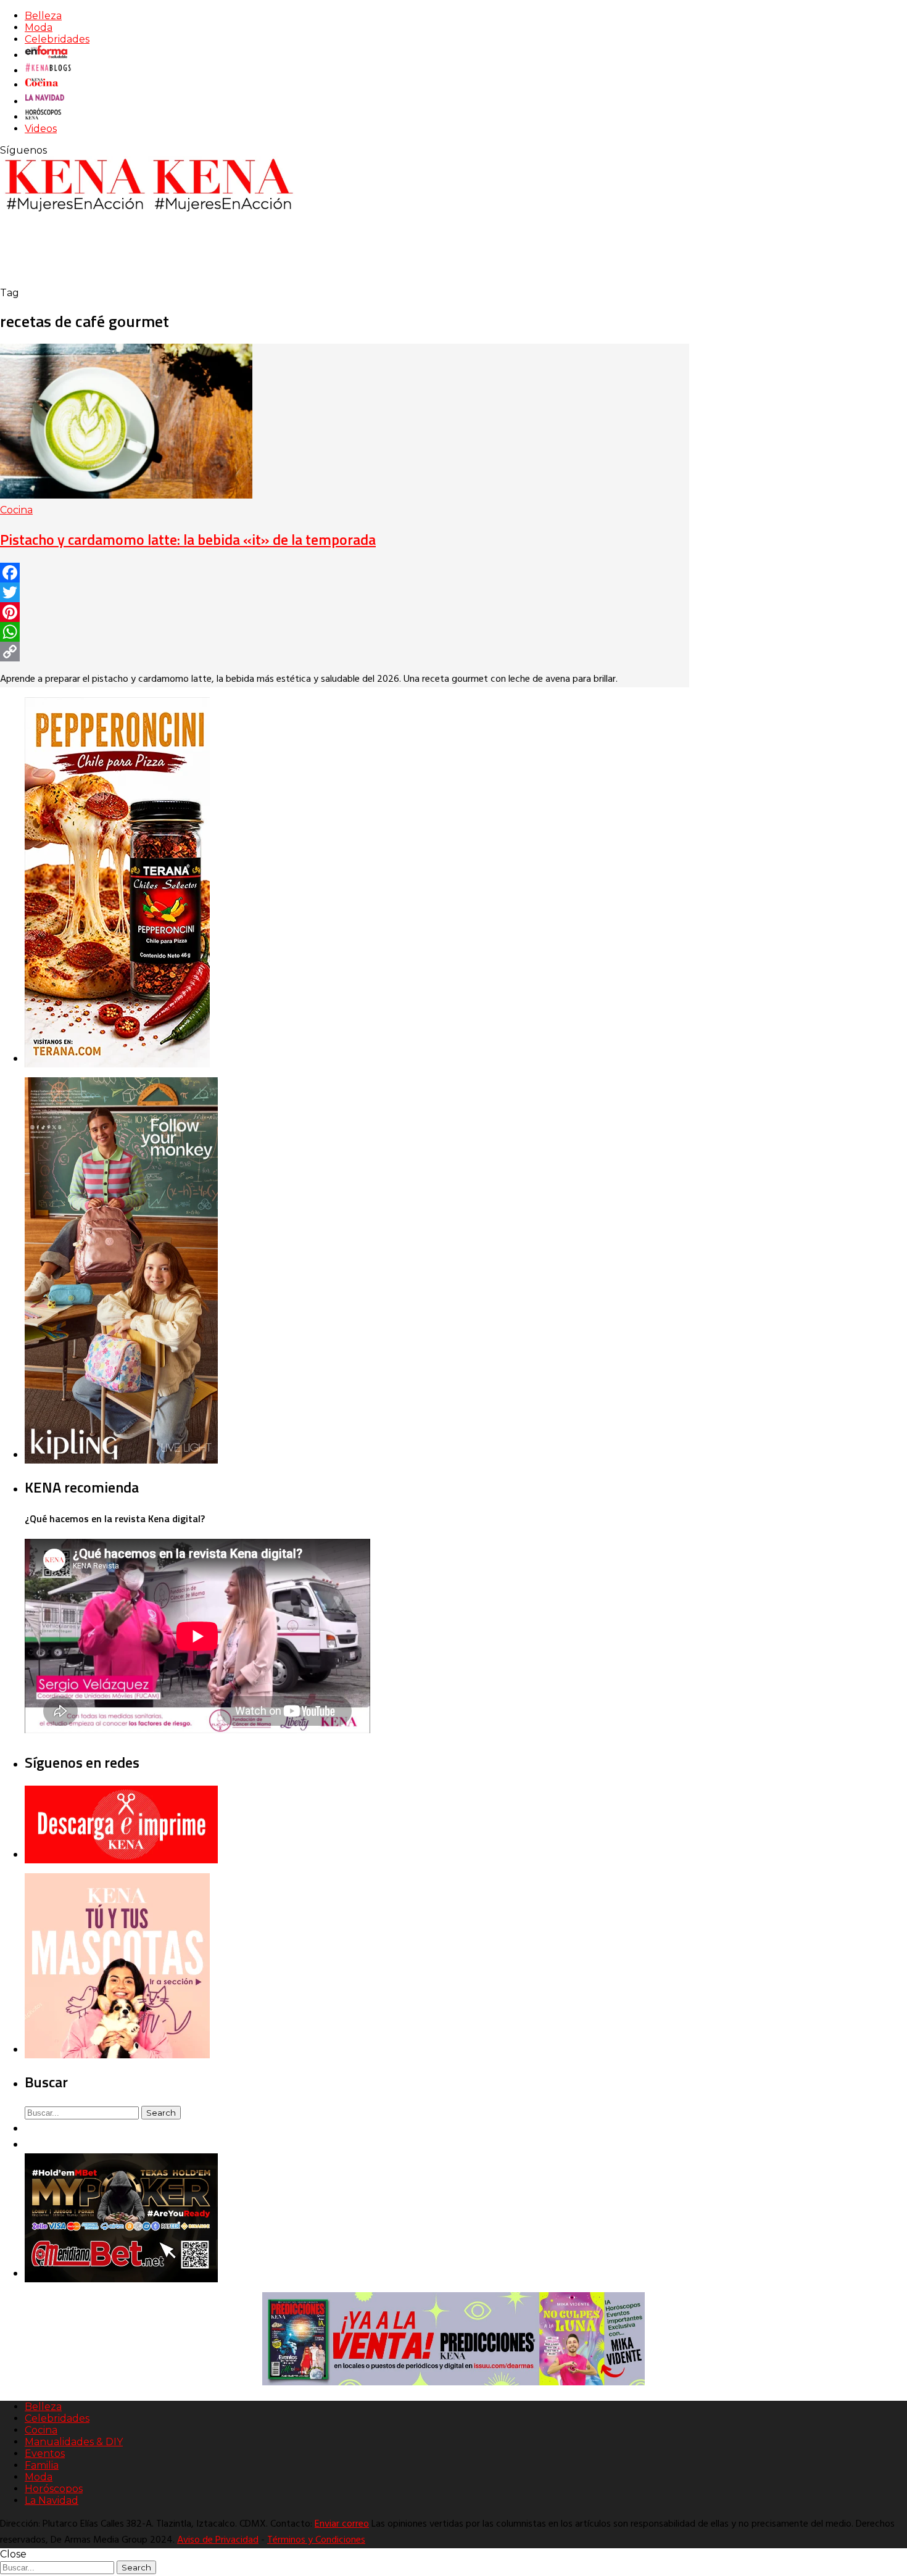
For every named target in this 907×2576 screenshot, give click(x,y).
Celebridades (57, 39)
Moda (39, 27)
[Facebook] (345, 573)
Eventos (45, 2454)
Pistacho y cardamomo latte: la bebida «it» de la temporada (188, 539)
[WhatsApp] (345, 632)
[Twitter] (345, 592)
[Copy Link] (345, 652)
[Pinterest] (345, 612)
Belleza (43, 16)
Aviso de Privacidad (218, 2540)
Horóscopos (54, 2489)
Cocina (16, 510)
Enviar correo (342, 2524)
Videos (41, 129)
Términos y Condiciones (316, 2540)
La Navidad (52, 2500)
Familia (42, 2465)
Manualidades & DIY (74, 2442)
